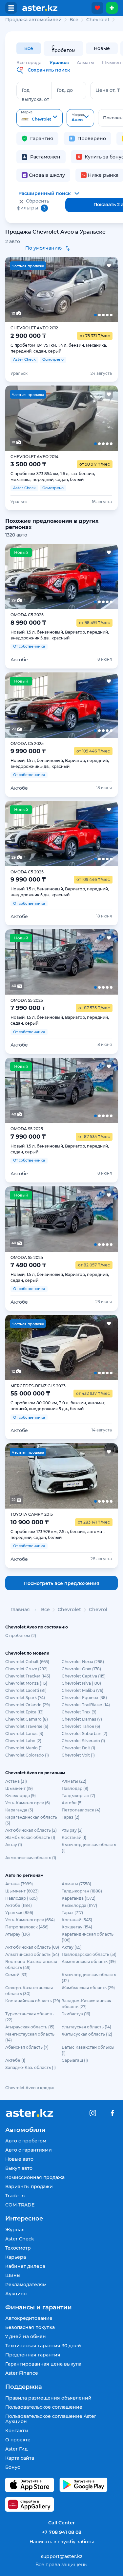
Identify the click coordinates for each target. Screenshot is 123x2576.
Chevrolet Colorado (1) (27, 1755)
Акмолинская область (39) (89, 1962)
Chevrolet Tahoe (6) (81, 1726)
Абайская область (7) (27, 2047)
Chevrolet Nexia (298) (83, 1662)
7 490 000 (28, 1265)
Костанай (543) (77, 1920)
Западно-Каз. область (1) (31, 2067)
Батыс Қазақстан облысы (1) (88, 2050)
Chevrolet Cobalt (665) (27, 1662)
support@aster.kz (62, 2556)
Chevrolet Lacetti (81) (26, 1690)
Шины (13, 2275)
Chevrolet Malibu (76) (82, 1690)
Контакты (17, 2431)
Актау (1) (14, 1845)
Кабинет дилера (25, 2266)
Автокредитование (29, 2318)
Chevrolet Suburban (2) (84, 1734)
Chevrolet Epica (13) (24, 1712)
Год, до (65, 90)
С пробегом (63, 49)
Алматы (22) (74, 1781)
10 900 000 (30, 1522)
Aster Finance (22, 2373)
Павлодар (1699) (21, 1898)
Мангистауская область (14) (30, 2037)
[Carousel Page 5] (106, 289)
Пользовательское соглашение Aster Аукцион (51, 2419)
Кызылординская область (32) (89, 1978)
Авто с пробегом (26, 2141)
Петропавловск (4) (81, 1810)
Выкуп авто (19, 2168)
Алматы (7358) (76, 1884)
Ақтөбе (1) (15, 2060)
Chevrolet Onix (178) (81, 1669)
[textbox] (40, 118)
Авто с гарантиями (29, 2150)
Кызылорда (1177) (79, 1905)
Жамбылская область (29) (88, 1988)
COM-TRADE (20, 2205)
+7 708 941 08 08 (62, 2532)
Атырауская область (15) (30, 2027)
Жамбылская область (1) (30, 1837)
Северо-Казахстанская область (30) (29, 1991)
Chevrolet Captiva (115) (84, 1676)
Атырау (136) (18, 1934)
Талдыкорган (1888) (82, 1891)
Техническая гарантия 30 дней (43, 2346)
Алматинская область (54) (32, 1954)
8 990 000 (28, 623)
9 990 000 (28, 751)
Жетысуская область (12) (87, 2034)
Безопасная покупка (30, 2327)
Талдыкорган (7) (78, 1796)
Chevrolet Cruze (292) (26, 1669)
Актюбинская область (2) (31, 1830)
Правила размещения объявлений (48, 2398)
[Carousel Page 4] (84, 289)
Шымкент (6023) (22, 1891)
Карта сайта (20, 2458)
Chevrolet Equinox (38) (84, 1698)
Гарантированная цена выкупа (43, 2364)
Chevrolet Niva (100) (81, 1683)
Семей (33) (16, 1975)
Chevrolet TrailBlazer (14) (86, 1705)
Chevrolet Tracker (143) (28, 1676)
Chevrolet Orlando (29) (28, 1705)
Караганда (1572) (79, 1898)
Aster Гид (16, 2449)
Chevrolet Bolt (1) (78, 1748)
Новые (102, 48)
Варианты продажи (29, 2187)
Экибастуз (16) (76, 2014)
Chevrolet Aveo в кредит (30, 2088)
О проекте (18, 2440)
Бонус (13, 2467)
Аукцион (16, 2294)
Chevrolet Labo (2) (23, 1741)
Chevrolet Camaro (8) (27, 1719)
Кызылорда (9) (20, 1796)
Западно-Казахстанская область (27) (86, 2004)
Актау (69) (72, 1947)
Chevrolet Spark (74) (25, 1698)
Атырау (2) (72, 1830)
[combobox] (40, 118)
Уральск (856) (19, 1913)
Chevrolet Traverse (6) (27, 1726)
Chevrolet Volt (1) (78, 1755)
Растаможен (45, 157)
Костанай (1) (74, 1837)
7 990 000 (28, 1008)
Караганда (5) (19, 1810)
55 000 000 (30, 1394)
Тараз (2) (71, 1817)
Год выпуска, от (35, 95)
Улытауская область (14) (86, 2027)
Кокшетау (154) (77, 1927)
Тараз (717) (72, 1913)
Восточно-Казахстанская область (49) (31, 1965)
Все (29, 48)
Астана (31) (16, 1781)
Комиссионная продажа (35, 2177)
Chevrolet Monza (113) (26, 1683)
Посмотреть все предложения (62, 1583)
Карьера (16, 2257)
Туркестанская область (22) (29, 2017)
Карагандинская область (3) (31, 1820)
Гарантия (42, 139)
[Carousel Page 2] (39, 289)
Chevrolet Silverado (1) (83, 1741)
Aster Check (20, 2239)
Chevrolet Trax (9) (79, 1712)
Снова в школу (47, 175)
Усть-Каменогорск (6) (28, 1803)
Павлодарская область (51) (89, 1954)
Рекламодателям (26, 2285)
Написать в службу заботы (62, 2542)
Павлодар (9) (75, 1788)
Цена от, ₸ (108, 90)
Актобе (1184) (19, 1905)
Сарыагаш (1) (75, 2060)
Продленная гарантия (33, 2355)
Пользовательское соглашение (44, 2407)
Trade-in (15, 2196)
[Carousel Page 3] (61, 289)
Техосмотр (18, 2248)
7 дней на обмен (26, 2337)
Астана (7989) (19, 1884)
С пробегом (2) (21, 1635)
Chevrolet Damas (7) (82, 1719)
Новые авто (19, 2159)
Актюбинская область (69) (32, 1947)
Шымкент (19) (19, 1788)
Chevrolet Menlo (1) (24, 1748)
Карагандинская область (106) (88, 1937)
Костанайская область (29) (33, 2001)
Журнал (15, 2230)
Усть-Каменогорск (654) (30, 1920)
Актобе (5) (72, 1803)
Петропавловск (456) (27, 1927)
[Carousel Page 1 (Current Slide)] (17, 289)
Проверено (92, 139)
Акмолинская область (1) (31, 1858)
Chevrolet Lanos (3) (24, 1734)
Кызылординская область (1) (89, 1848)
